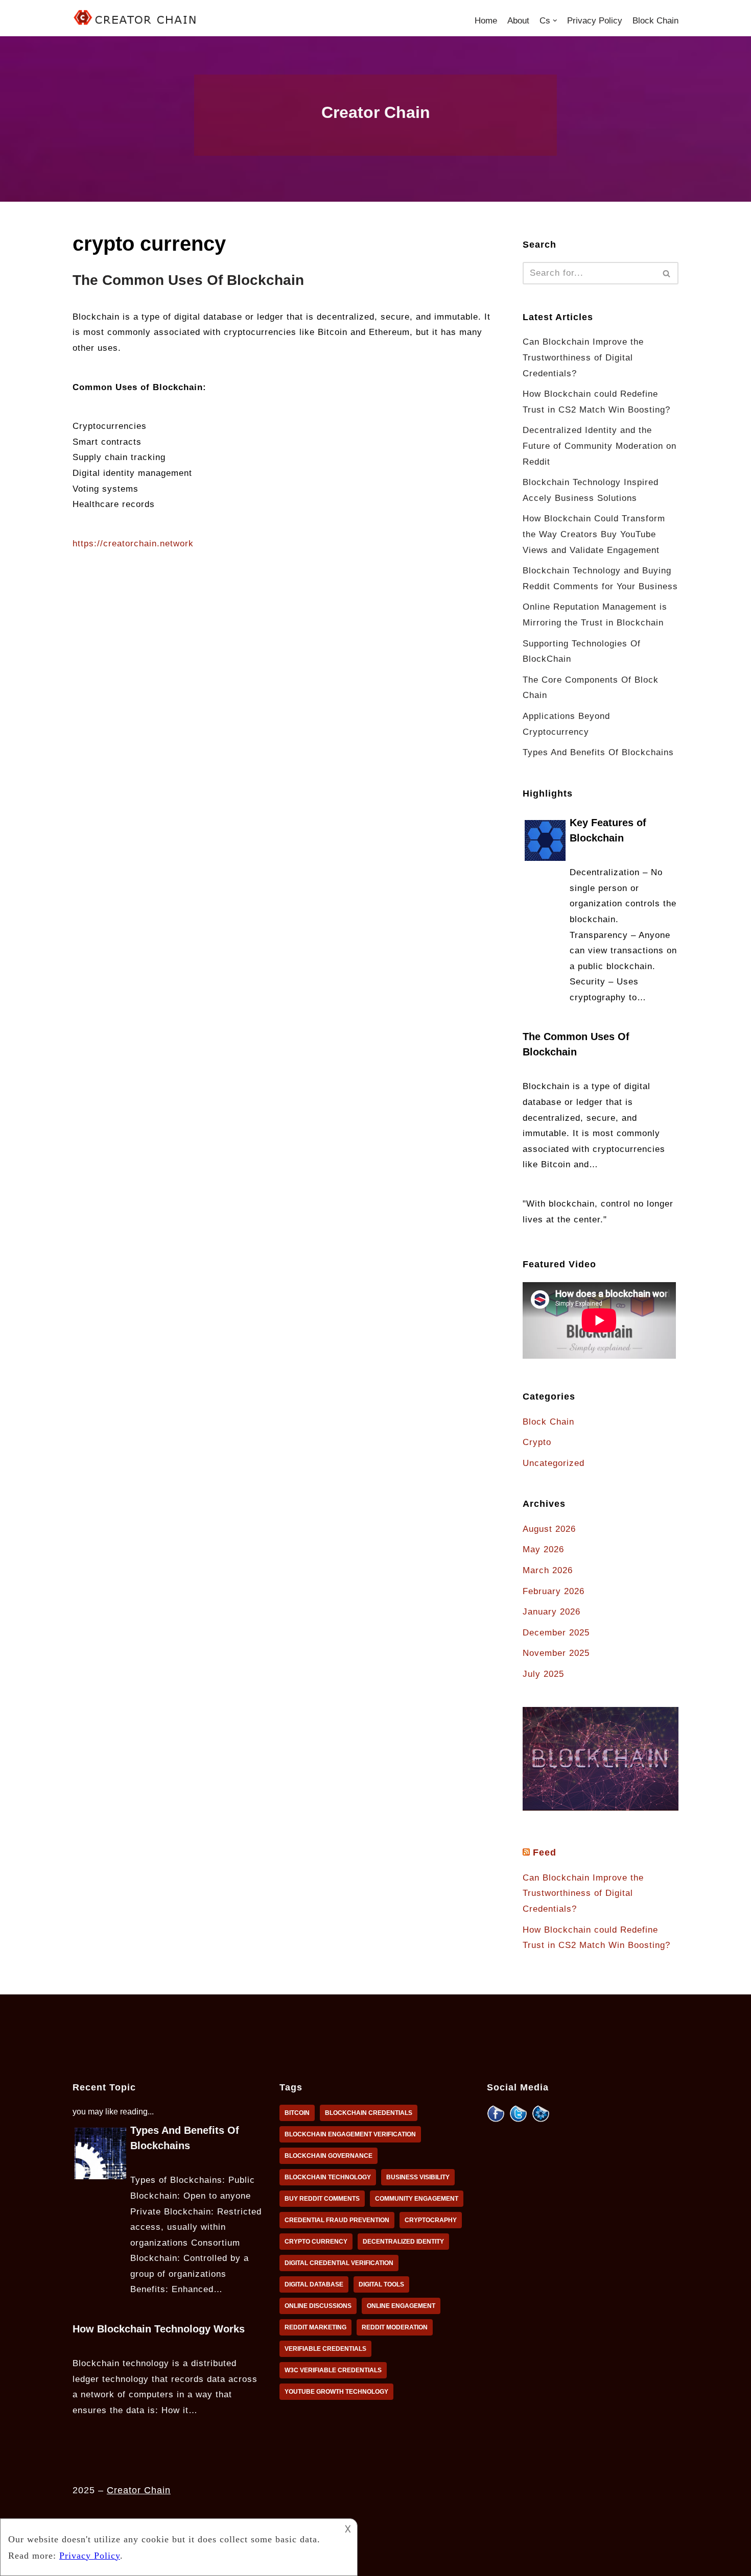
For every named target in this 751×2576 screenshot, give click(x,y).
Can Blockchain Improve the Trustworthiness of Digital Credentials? (583, 357)
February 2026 (554, 1591)
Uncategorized (554, 1463)
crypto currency (316, 2242)
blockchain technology (328, 2177)
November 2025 (556, 1653)
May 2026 (543, 1549)
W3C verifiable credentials (333, 2370)
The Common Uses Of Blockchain (188, 280)
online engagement (401, 2306)
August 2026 (549, 1529)
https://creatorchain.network (133, 544)
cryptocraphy (431, 2220)
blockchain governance (328, 2156)
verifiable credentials (325, 2349)
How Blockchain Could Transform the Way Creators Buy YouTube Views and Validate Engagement (594, 534)
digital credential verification (339, 2263)
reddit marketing (315, 2327)
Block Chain (655, 21)
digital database (314, 2284)
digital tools (381, 2284)
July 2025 (543, 1674)
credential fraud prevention (337, 2220)
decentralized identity (403, 2242)
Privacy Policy (595, 21)
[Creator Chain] (136, 18)
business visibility (418, 2177)
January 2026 (551, 1612)
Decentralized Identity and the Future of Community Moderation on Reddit (600, 446)
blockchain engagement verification (350, 2134)
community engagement (417, 2199)
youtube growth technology (336, 2392)
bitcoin (297, 2113)
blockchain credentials (369, 2113)
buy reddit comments (322, 2199)
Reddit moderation (395, 2327)
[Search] (667, 273)
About (518, 21)
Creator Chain (139, 2490)
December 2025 (556, 1633)
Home (486, 21)
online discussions (318, 2306)
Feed (545, 1852)
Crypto (537, 1442)
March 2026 (548, 1570)
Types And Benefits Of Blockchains (598, 752)
